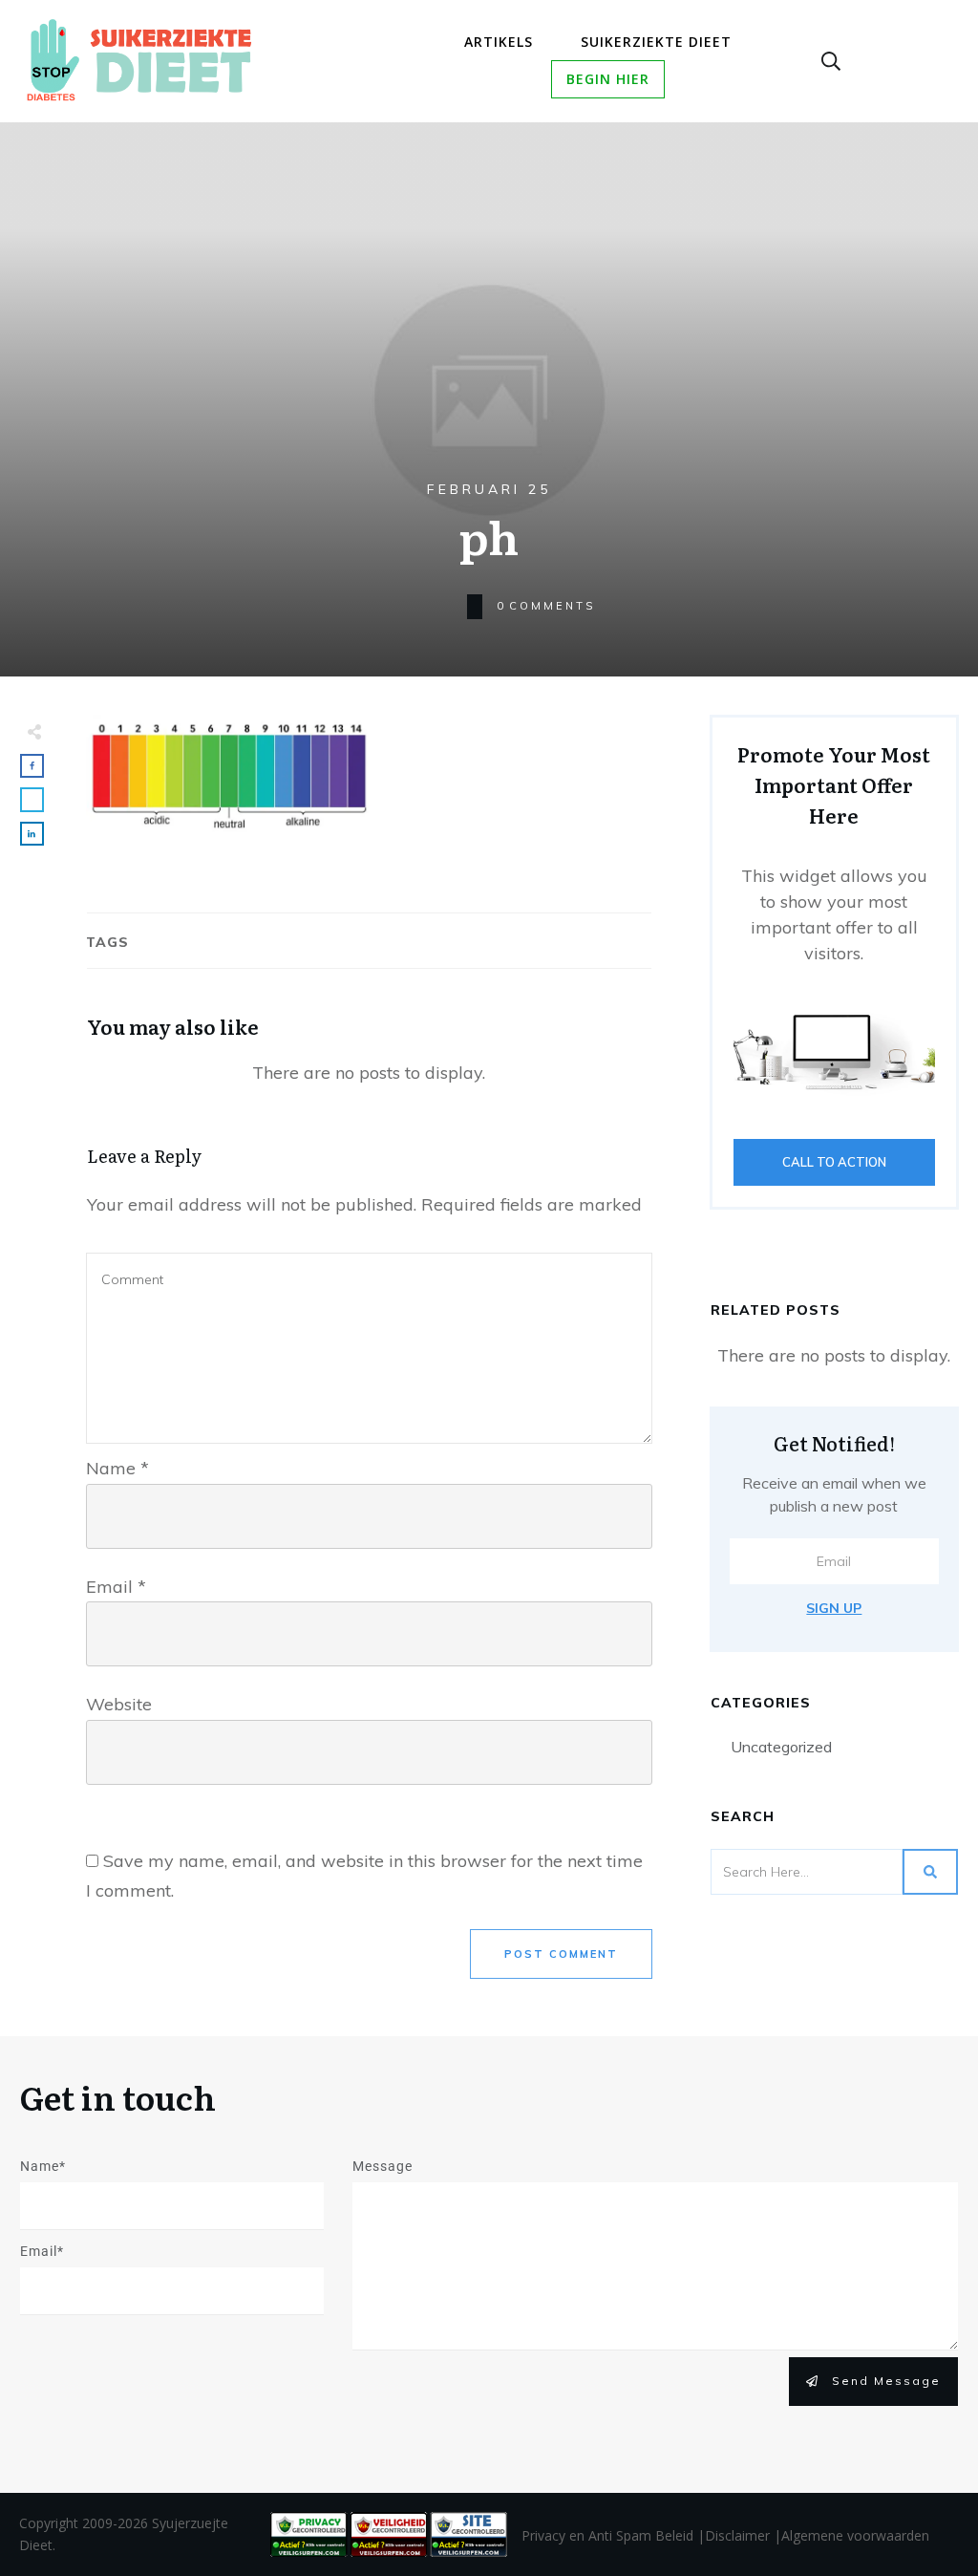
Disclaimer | (743, 2535)
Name (117, 1468)
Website (119, 1704)
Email (116, 1587)
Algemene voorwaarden (855, 2535)
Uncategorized (781, 1747)
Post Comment (561, 1954)
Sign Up (834, 1608)
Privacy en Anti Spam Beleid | (613, 2535)
